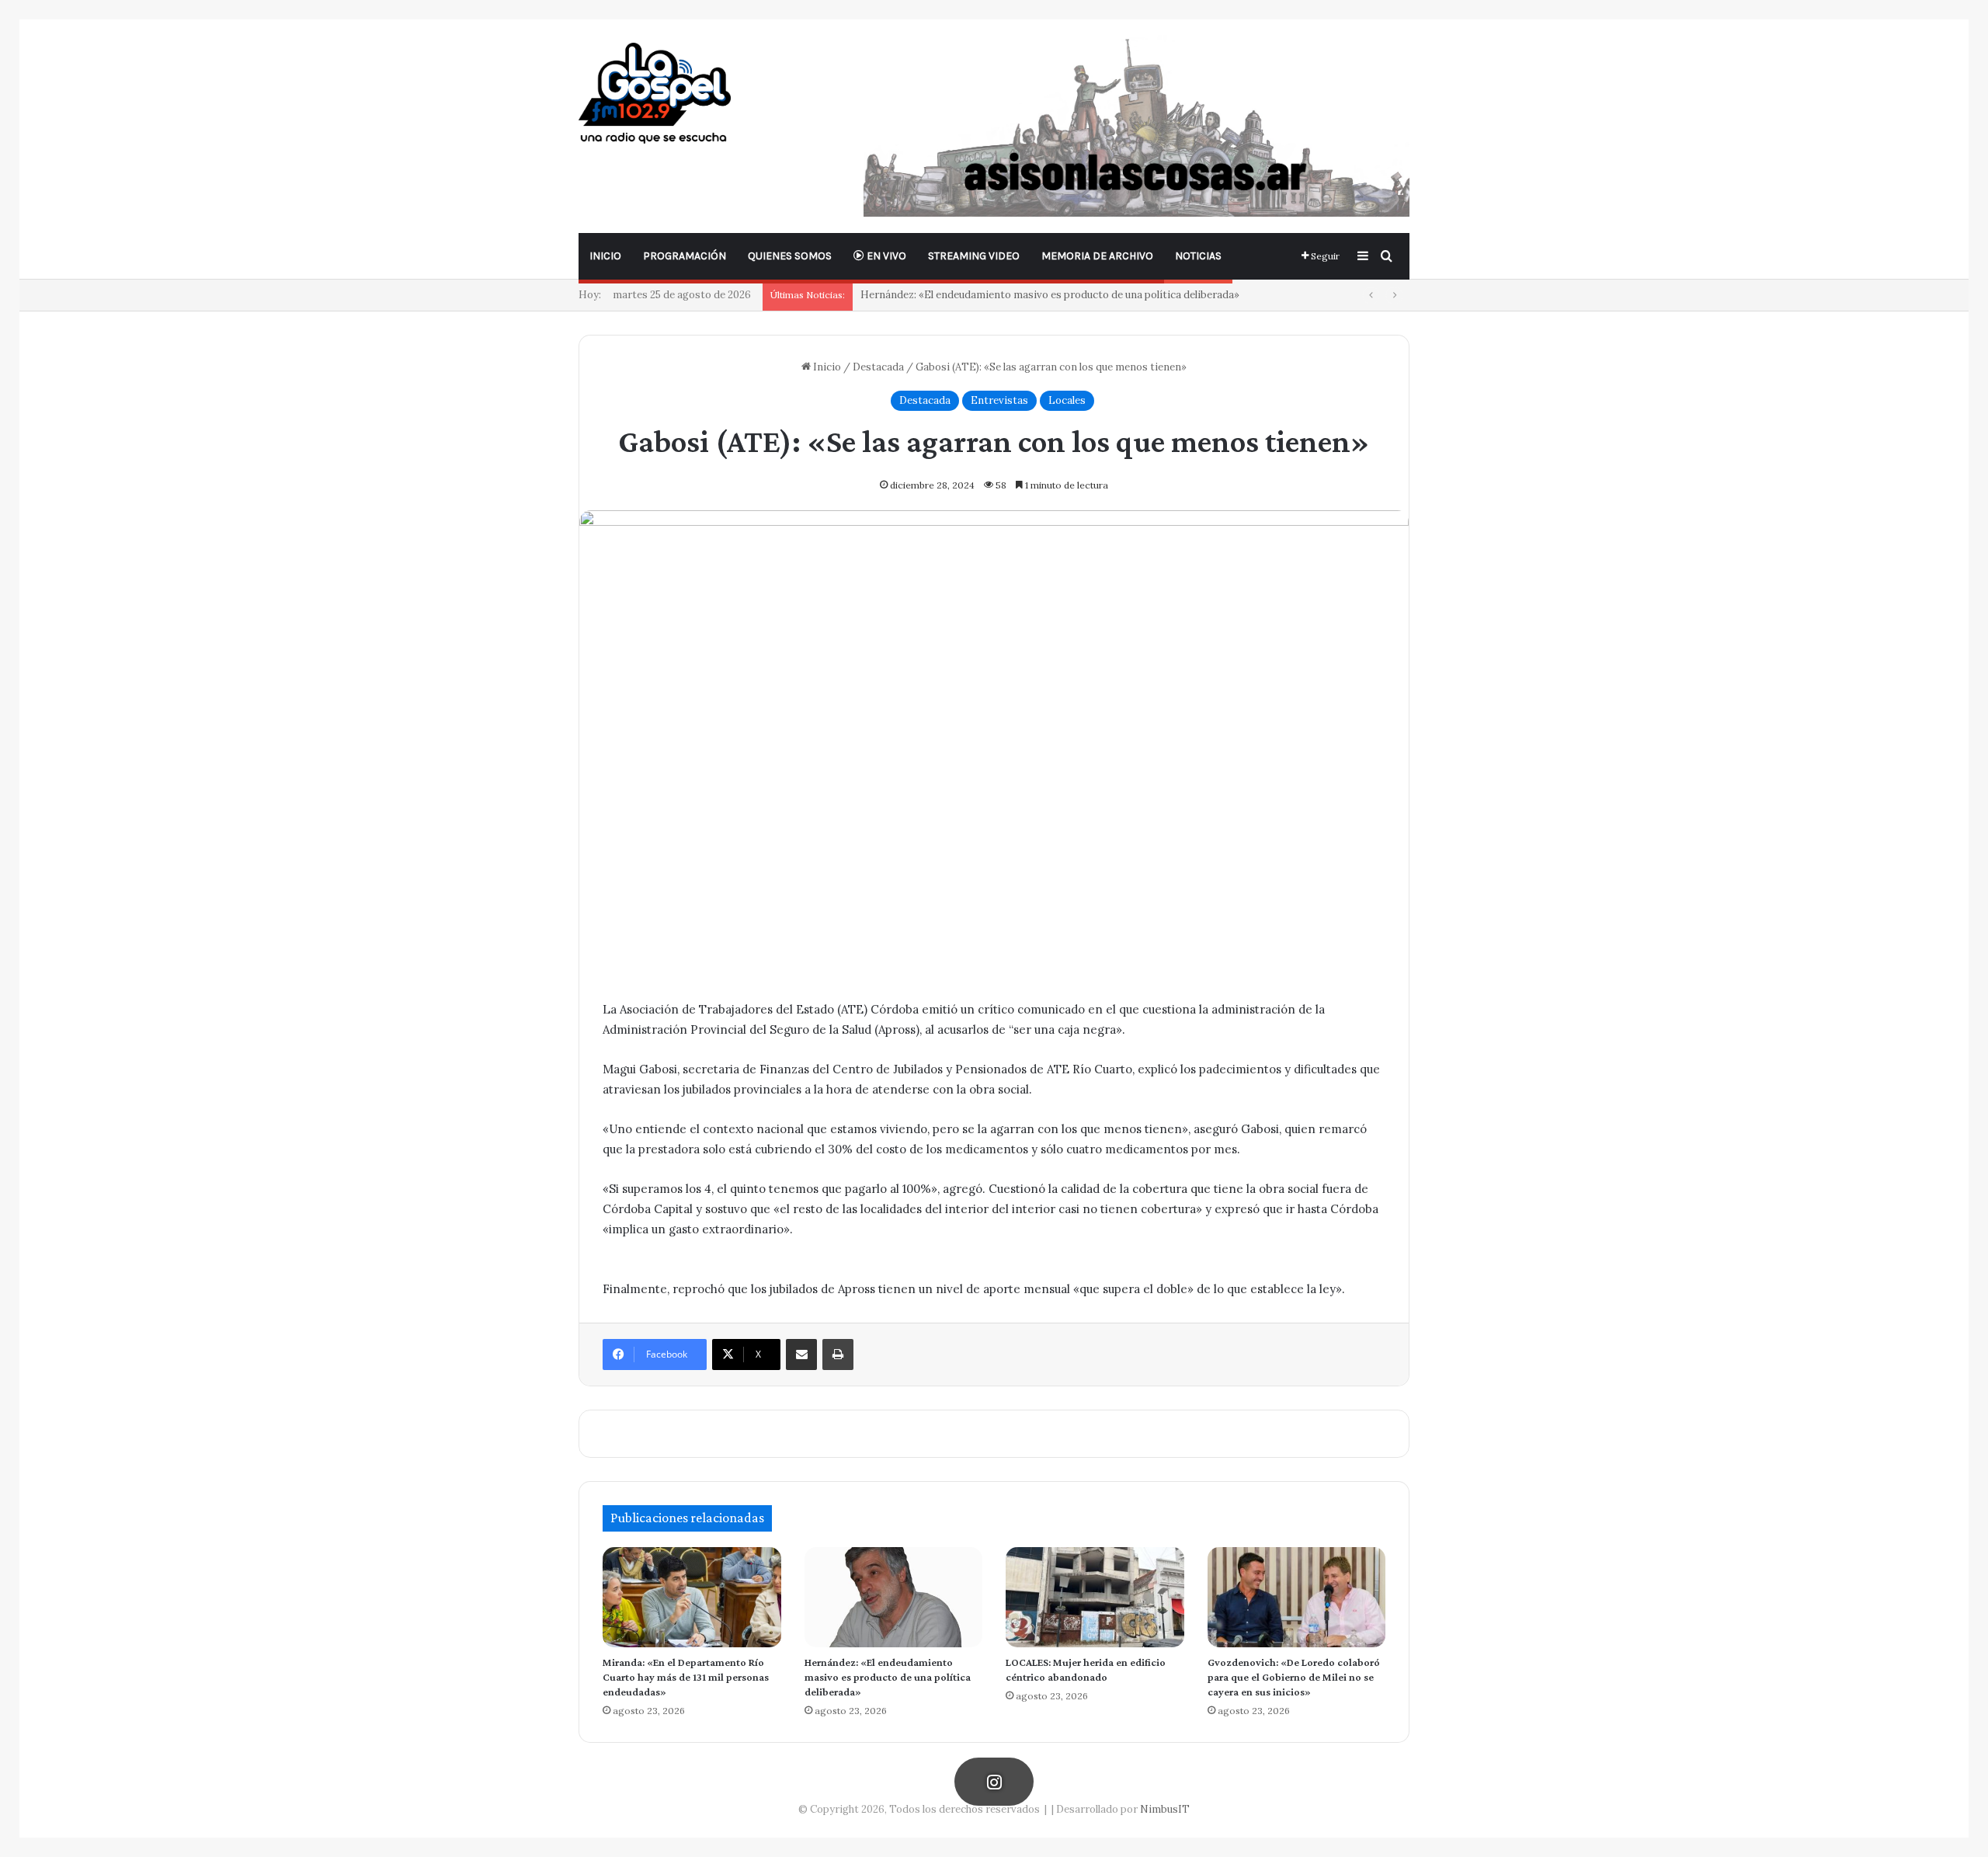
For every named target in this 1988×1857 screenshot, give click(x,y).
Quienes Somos (790, 256)
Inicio (605, 256)
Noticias (1198, 256)
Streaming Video (974, 256)
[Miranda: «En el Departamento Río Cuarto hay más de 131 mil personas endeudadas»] (692, 1597)
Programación (685, 256)
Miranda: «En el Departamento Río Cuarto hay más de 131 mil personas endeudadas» (686, 1677)
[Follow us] (994, 1782)
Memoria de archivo (1097, 256)
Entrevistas (999, 400)
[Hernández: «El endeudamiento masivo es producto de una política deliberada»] (894, 1597)
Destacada (878, 367)
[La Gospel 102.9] (655, 93)
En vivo (885, 256)
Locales (1067, 400)
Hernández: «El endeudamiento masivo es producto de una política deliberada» (888, 1677)
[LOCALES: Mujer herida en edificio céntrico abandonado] (1095, 1597)
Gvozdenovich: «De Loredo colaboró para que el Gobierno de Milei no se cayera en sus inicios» (1294, 1677)
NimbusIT (1165, 1809)
